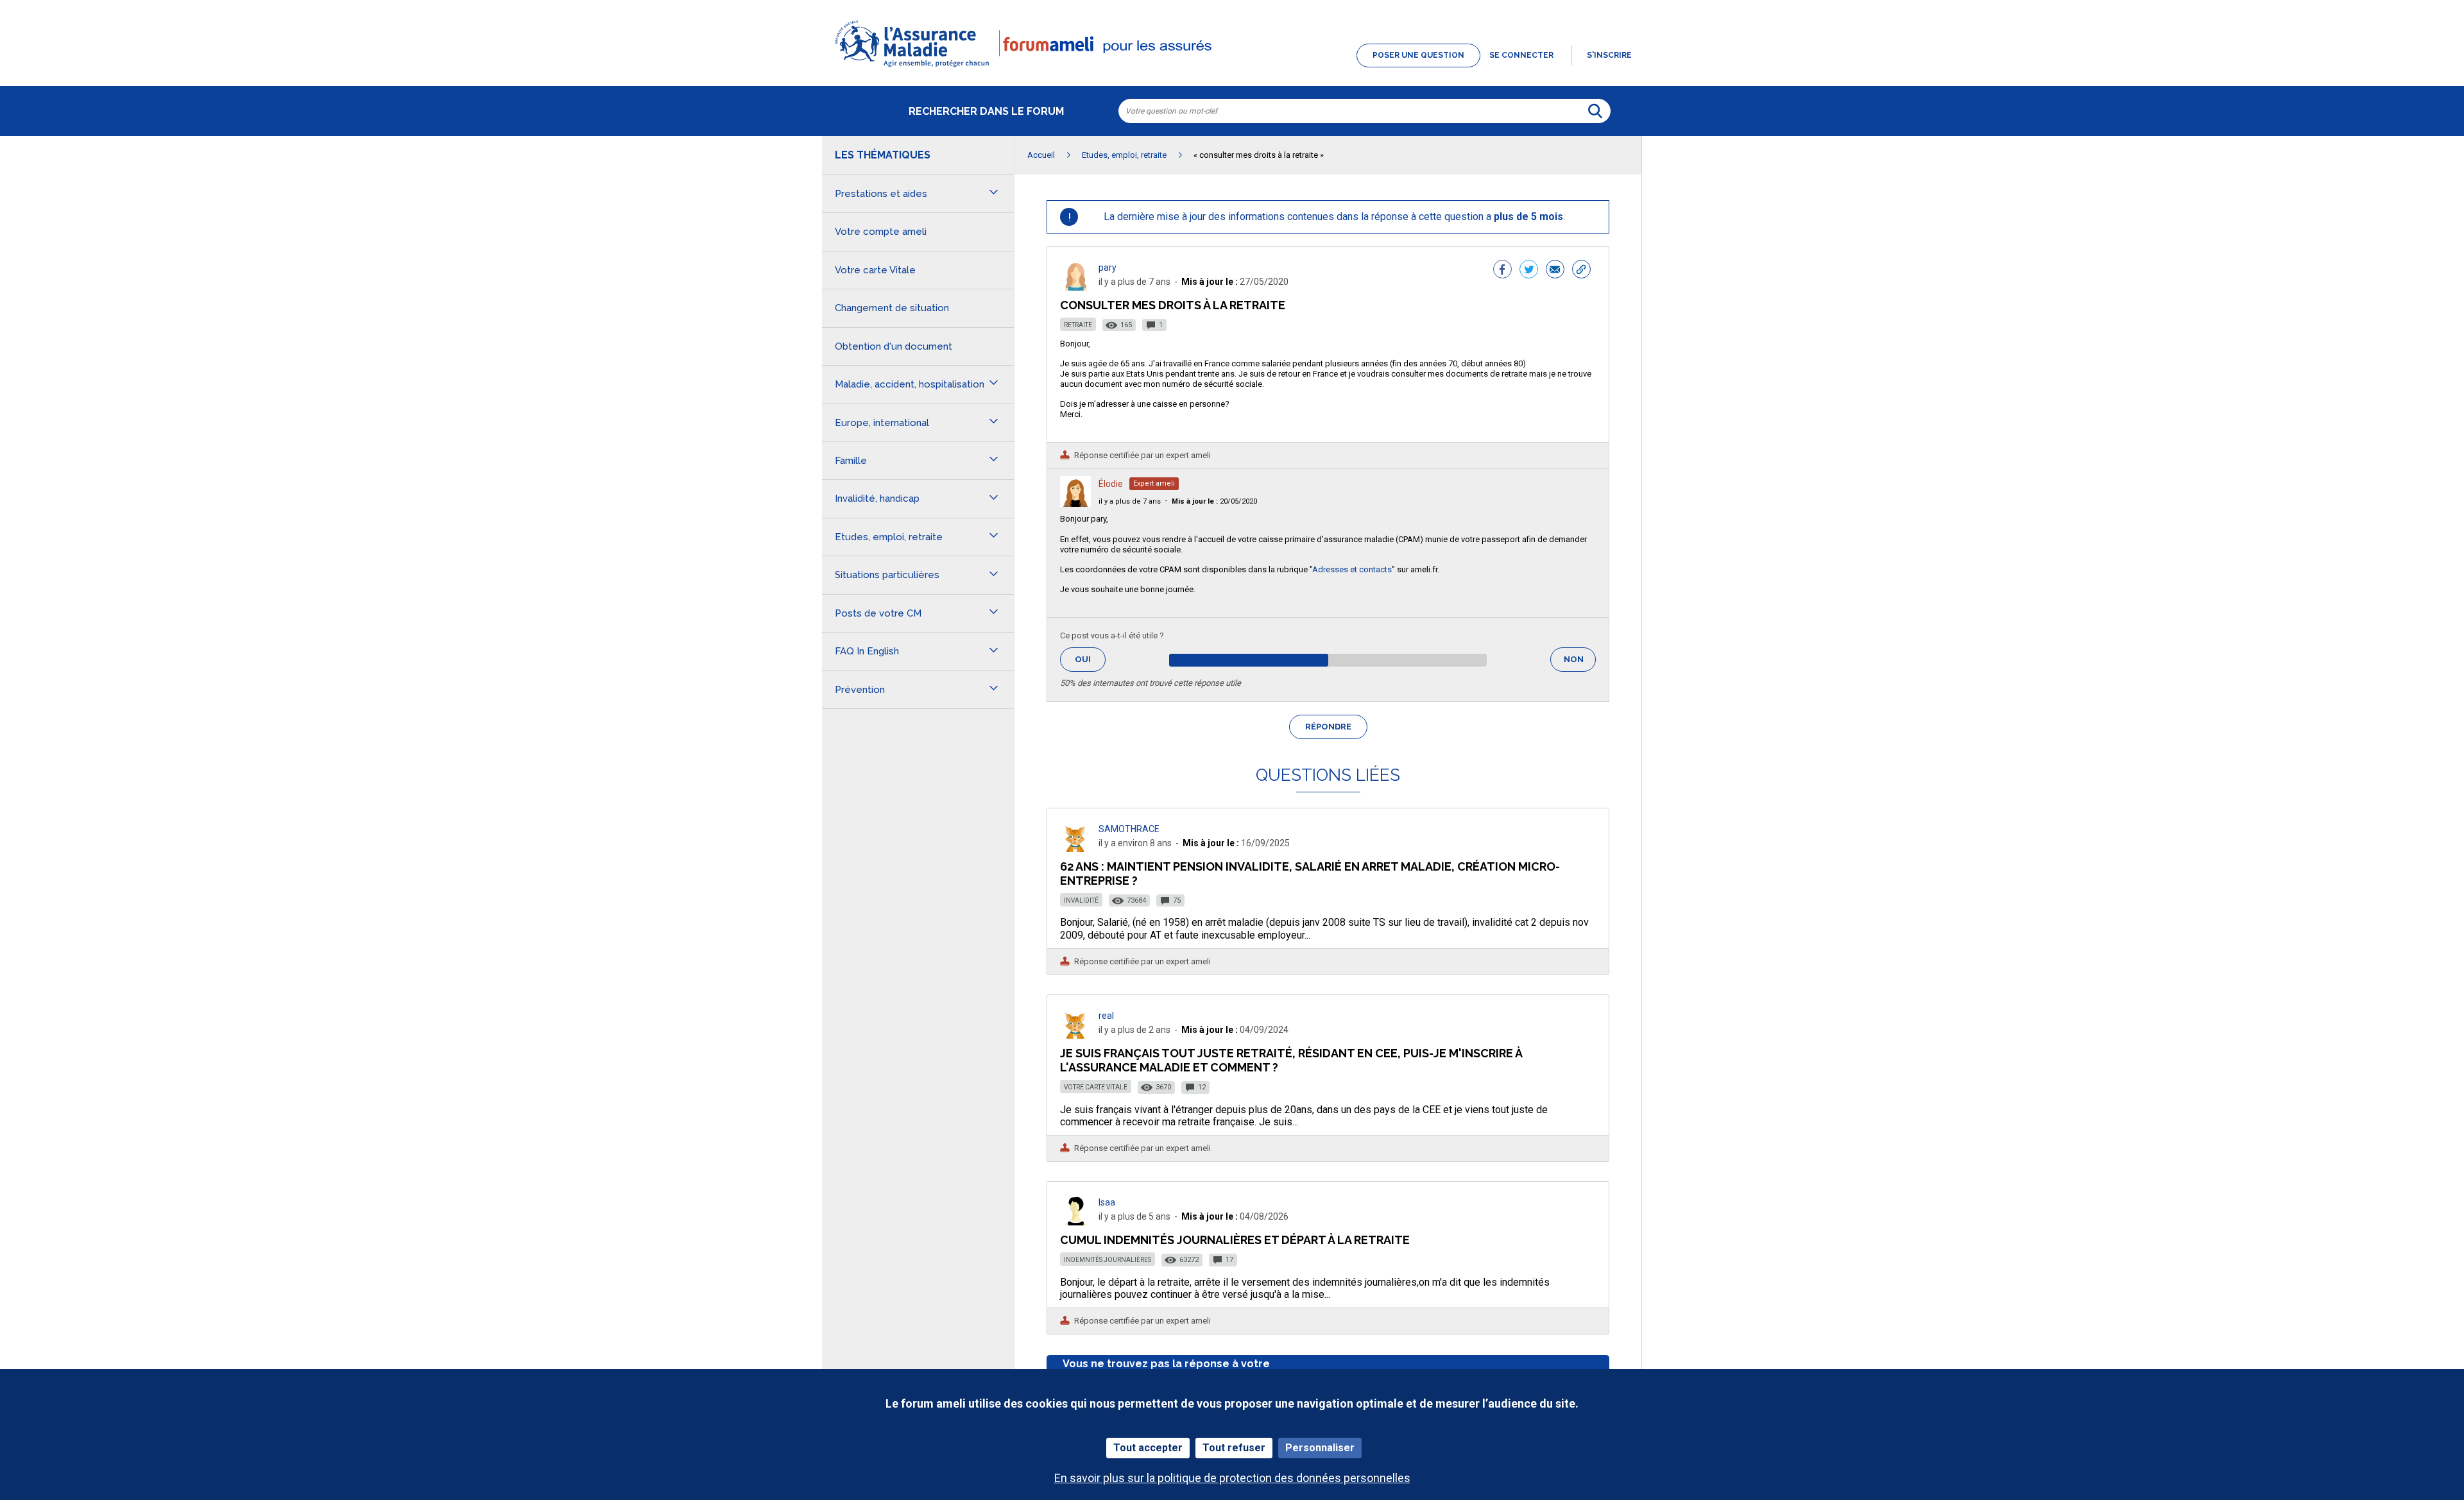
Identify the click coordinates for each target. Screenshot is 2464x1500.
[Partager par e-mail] (1555, 271)
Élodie (1111, 484)
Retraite (1078, 325)
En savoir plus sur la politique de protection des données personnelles (1232, 1478)
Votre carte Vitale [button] (875, 270)
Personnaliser (1320, 1448)
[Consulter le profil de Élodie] (1075, 503)
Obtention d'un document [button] (894, 346)
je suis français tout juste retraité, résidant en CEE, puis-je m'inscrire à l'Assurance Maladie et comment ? (1291, 1060)
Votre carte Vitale (1096, 1087)
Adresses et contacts (1352, 569)
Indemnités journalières (1108, 1260)
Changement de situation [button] (892, 308)
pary (1108, 268)
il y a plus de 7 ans (1130, 501)
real (1106, 1016)
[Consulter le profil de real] (1075, 1035)
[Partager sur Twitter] (1529, 271)
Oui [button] (1090, 659)
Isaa (1107, 1202)
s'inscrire (1609, 55)
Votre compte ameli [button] (881, 232)
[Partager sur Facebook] (1502, 271)
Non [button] (1580, 663)
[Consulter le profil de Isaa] (1075, 1222)
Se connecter (1521, 55)
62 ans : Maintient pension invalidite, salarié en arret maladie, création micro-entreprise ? (1310, 874)
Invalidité (1081, 900)
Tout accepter (1148, 1448)
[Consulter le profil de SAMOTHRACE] (1075, 848)
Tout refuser (1234, 1448)
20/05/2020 (1214, 501)
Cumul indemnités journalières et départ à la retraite (1235, 1240)
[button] (1232, 68)
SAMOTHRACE (1129, 829)
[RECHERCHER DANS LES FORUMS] (1595, 111)
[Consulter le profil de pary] (1075, 287)
